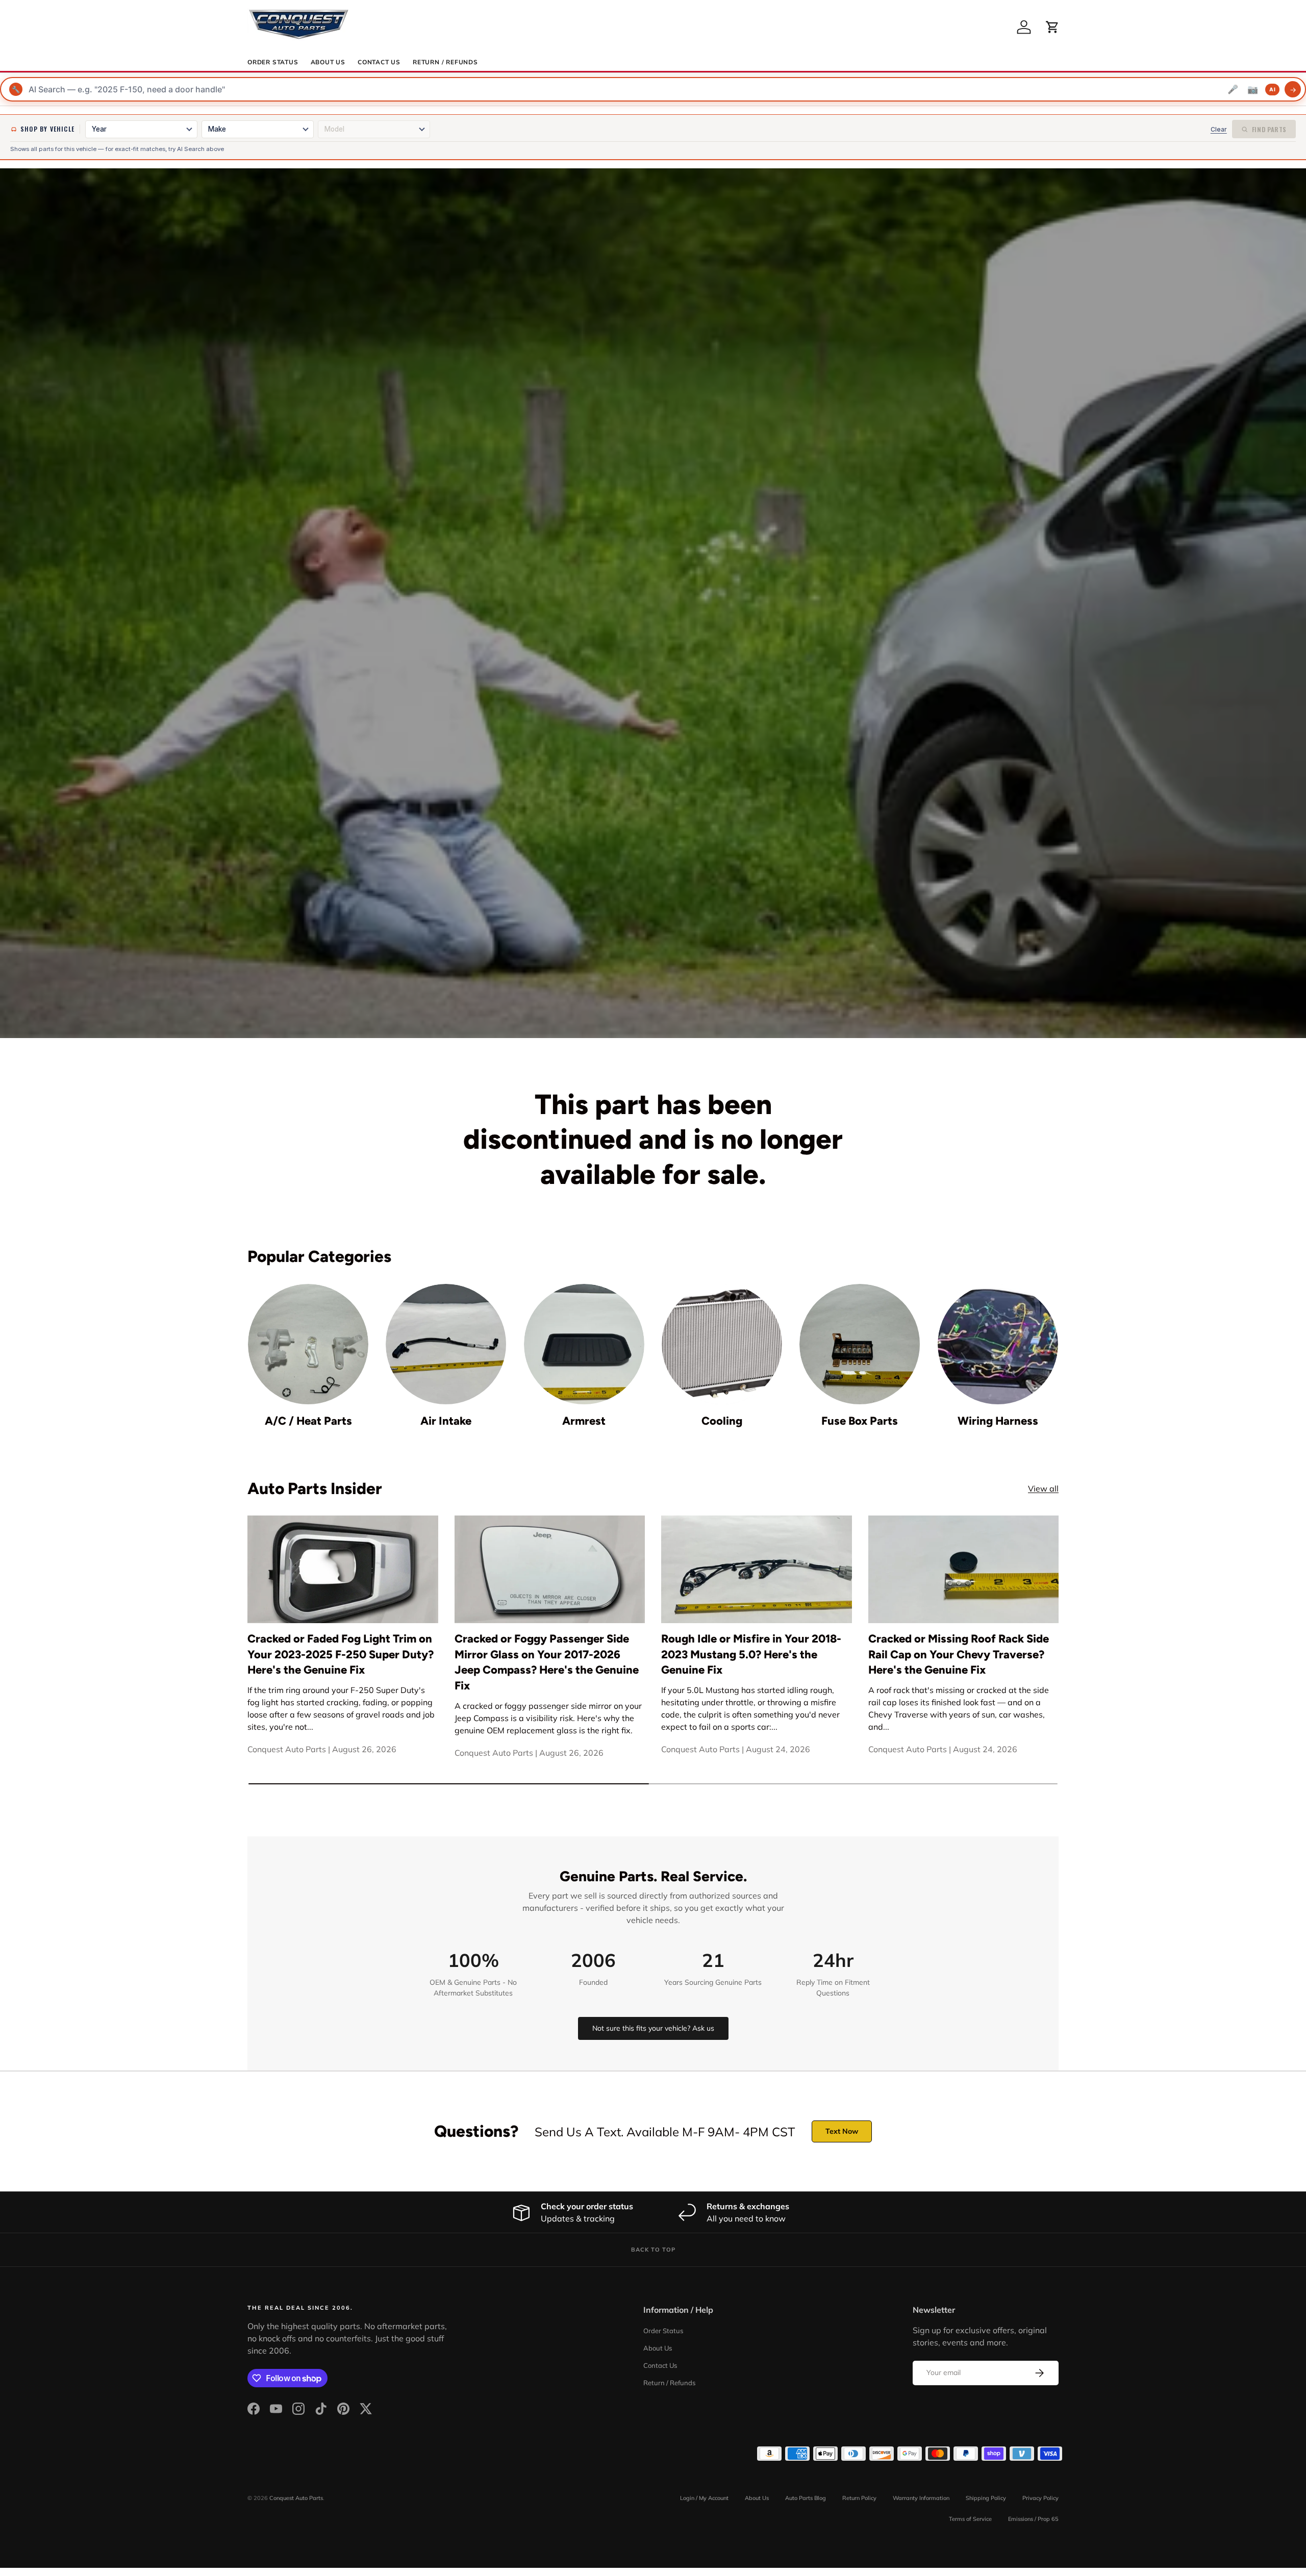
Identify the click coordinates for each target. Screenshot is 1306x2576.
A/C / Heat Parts (308, 1421)
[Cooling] (722, 1344)
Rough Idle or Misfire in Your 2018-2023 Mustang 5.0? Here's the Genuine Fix (751, 1655)
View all (1043, 1488)
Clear (1219, 129)
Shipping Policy (986, 2498)
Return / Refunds (445, 62)
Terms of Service (970, 2519)
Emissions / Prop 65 (1033, 2519)
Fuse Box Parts (860, 1421)
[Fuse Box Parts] (860, 1344)
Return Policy (859, 2498)
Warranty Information (921, 2498)
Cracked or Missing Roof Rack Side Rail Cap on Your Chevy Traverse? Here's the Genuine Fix (959, 1655)
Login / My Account (704, 2498)
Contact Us (379, 62)
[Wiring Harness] (998, 1344)
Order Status (273, 62)
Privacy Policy (1040, 2498)
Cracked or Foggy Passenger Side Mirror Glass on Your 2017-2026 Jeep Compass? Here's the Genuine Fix (547, 1662)
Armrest (584, 1421)
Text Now (842, 2131)
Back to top (653, 2250)
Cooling (722, 1421)
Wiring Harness (998, 1421)
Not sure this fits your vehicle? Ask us (653, 2028)
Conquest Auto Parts (296, 2498)
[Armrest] (584, 1344)
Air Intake (446, 1421)
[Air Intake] (446, 1344)
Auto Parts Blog (806, 2498)
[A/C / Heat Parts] (308, 1344)
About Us (328, 62)
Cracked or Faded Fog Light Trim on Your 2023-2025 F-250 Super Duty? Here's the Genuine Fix (341, 1655)
